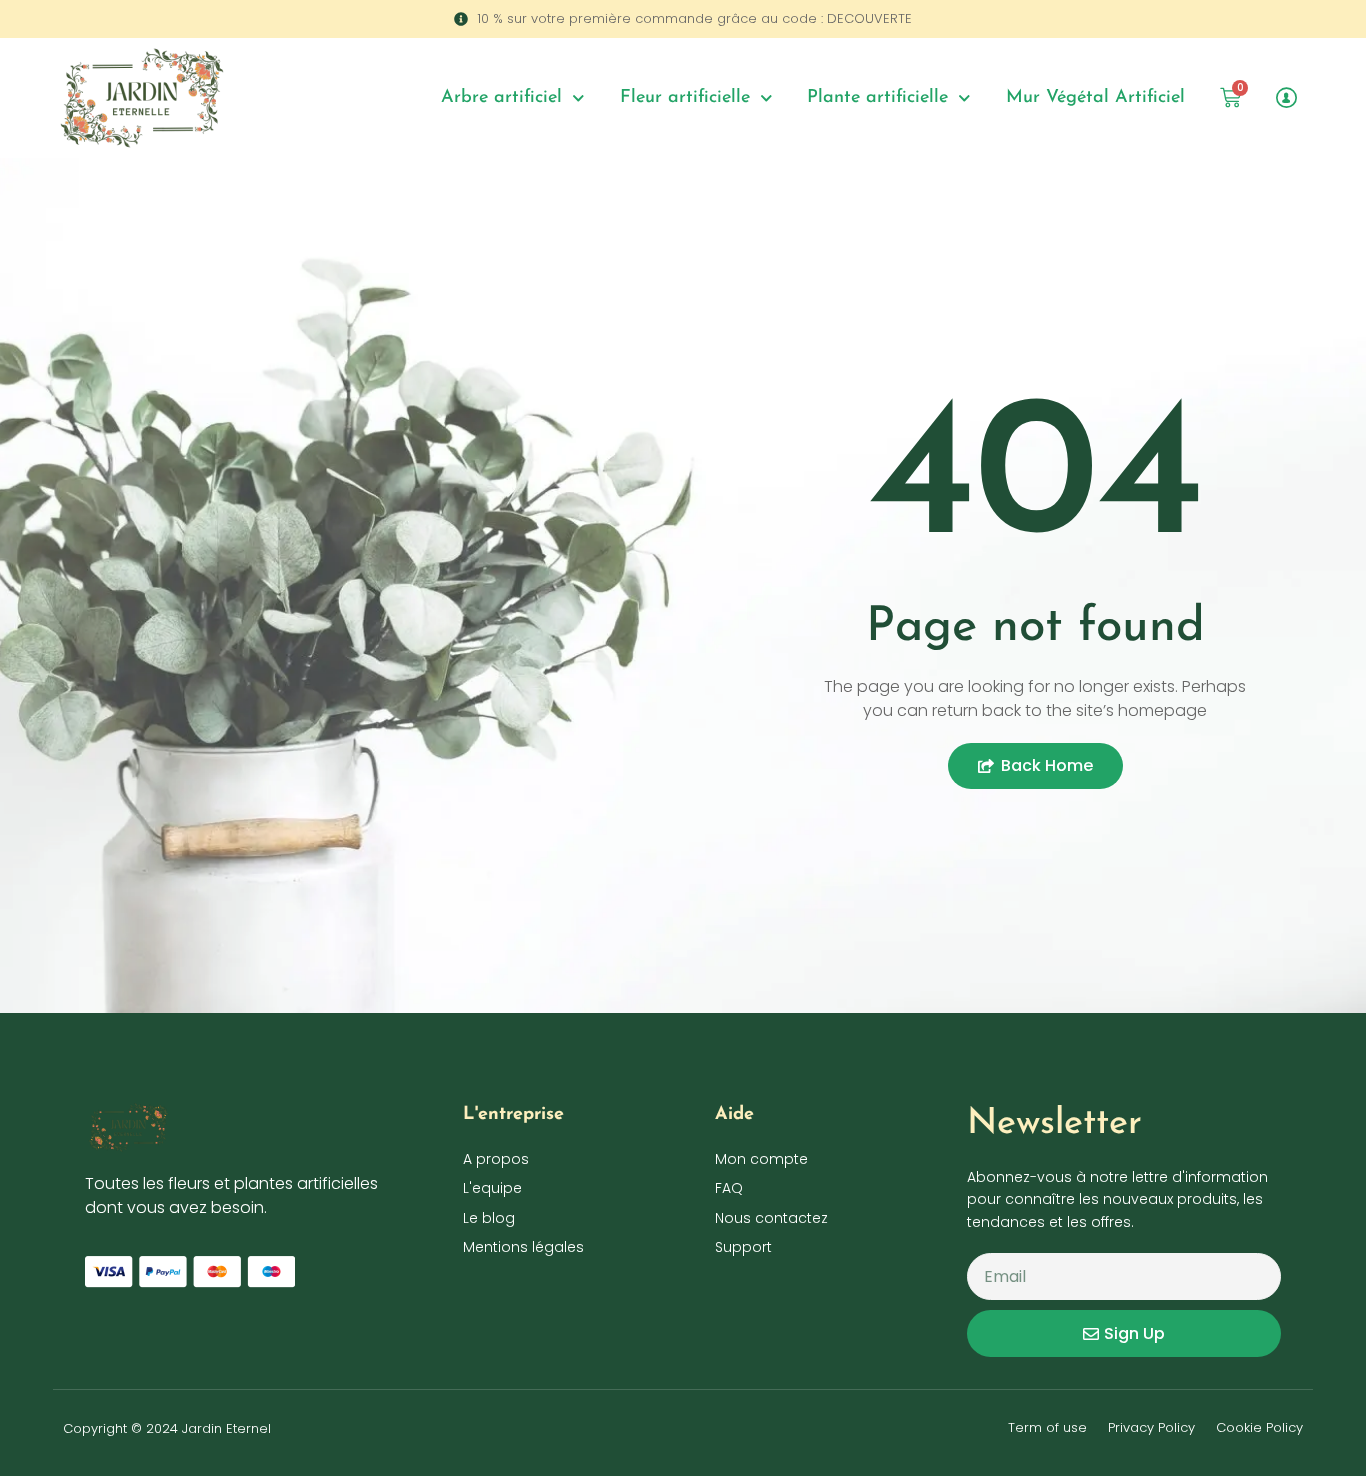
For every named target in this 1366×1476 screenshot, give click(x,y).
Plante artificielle (877, 98)
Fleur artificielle (685, 98)
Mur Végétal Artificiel (1095, 98)
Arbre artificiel (501, 98)
